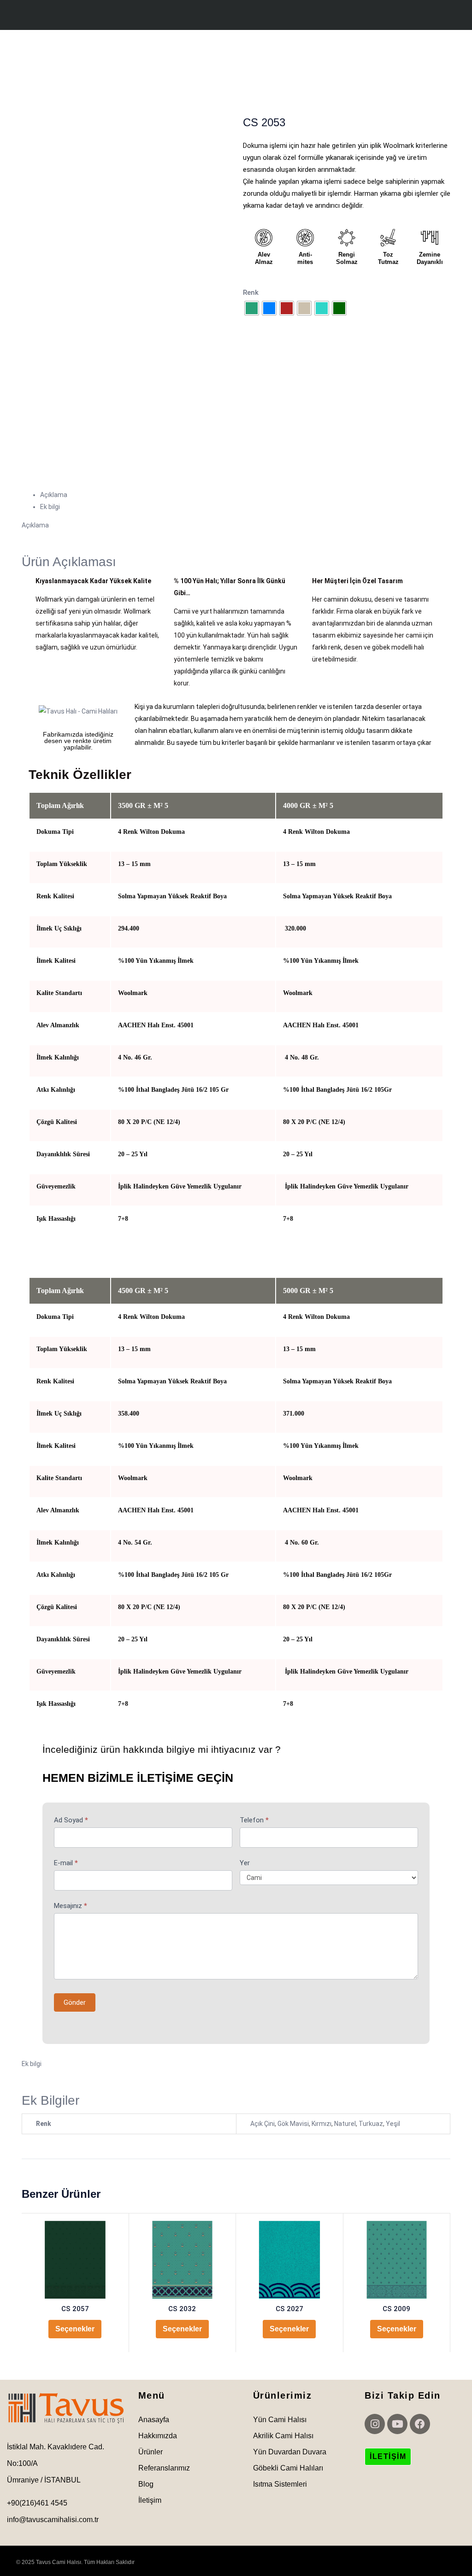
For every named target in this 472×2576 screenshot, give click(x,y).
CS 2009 (396, 2309)
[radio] (252, 308)
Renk (251, 293)
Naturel (345, 2124)
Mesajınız (71, 1906)
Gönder (75, 2002)
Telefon (254, 1820)
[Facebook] (420, 2424)
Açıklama (54, 495)
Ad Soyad (71, 1820)
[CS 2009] (397, 2260)
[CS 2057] (75, 2260)
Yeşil (393, 2124)
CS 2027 (289, 2309)
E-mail (66, 1863)
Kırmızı (322, 2124)
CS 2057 (75, 2309)
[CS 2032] (183, 2260)
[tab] (245, 495)
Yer (245, 1863)
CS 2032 (182, 2309)
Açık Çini (263, 2124)
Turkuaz (371, 2124)
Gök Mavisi (293, 2124)
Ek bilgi (50, 507)
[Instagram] (375, 2424)
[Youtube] (397, 2424)
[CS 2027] (289, 2260)
